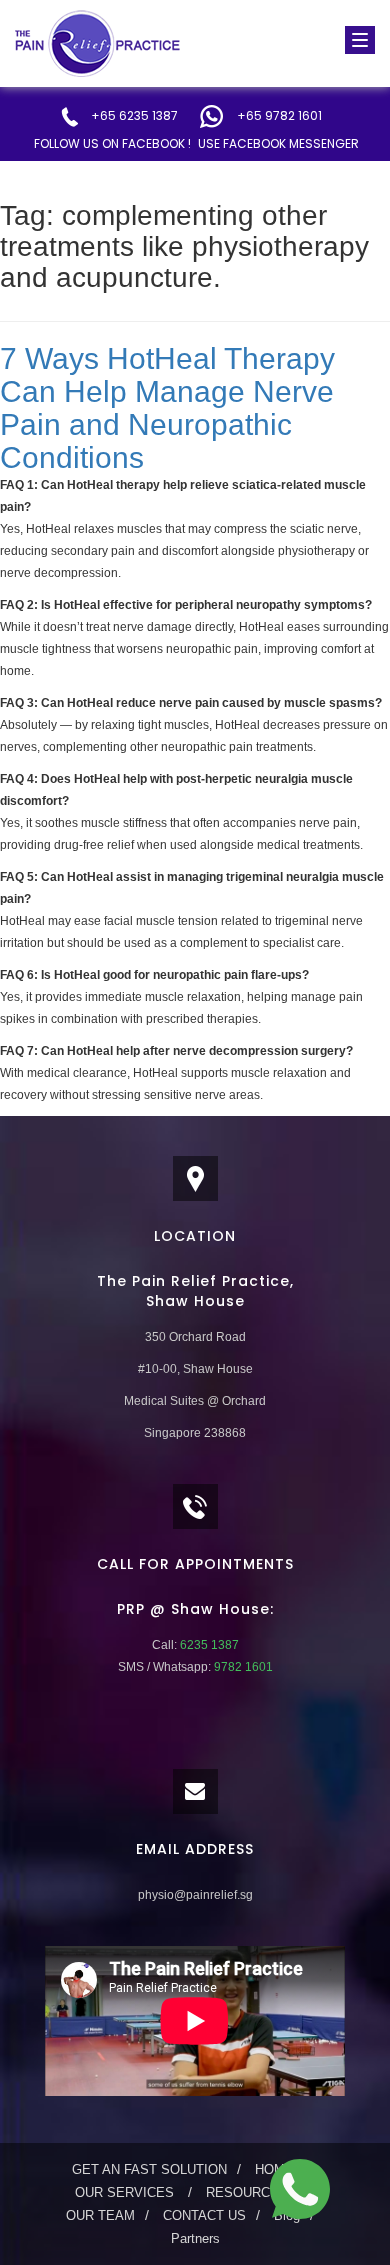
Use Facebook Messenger (278, 143)
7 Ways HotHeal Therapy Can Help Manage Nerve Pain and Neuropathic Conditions (167, 408)
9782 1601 (242, 1667)
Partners (195, 2238)
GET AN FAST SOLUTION (149, 2169)
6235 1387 (208, 1645)
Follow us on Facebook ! (112, 143)
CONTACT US (204, 2215)
